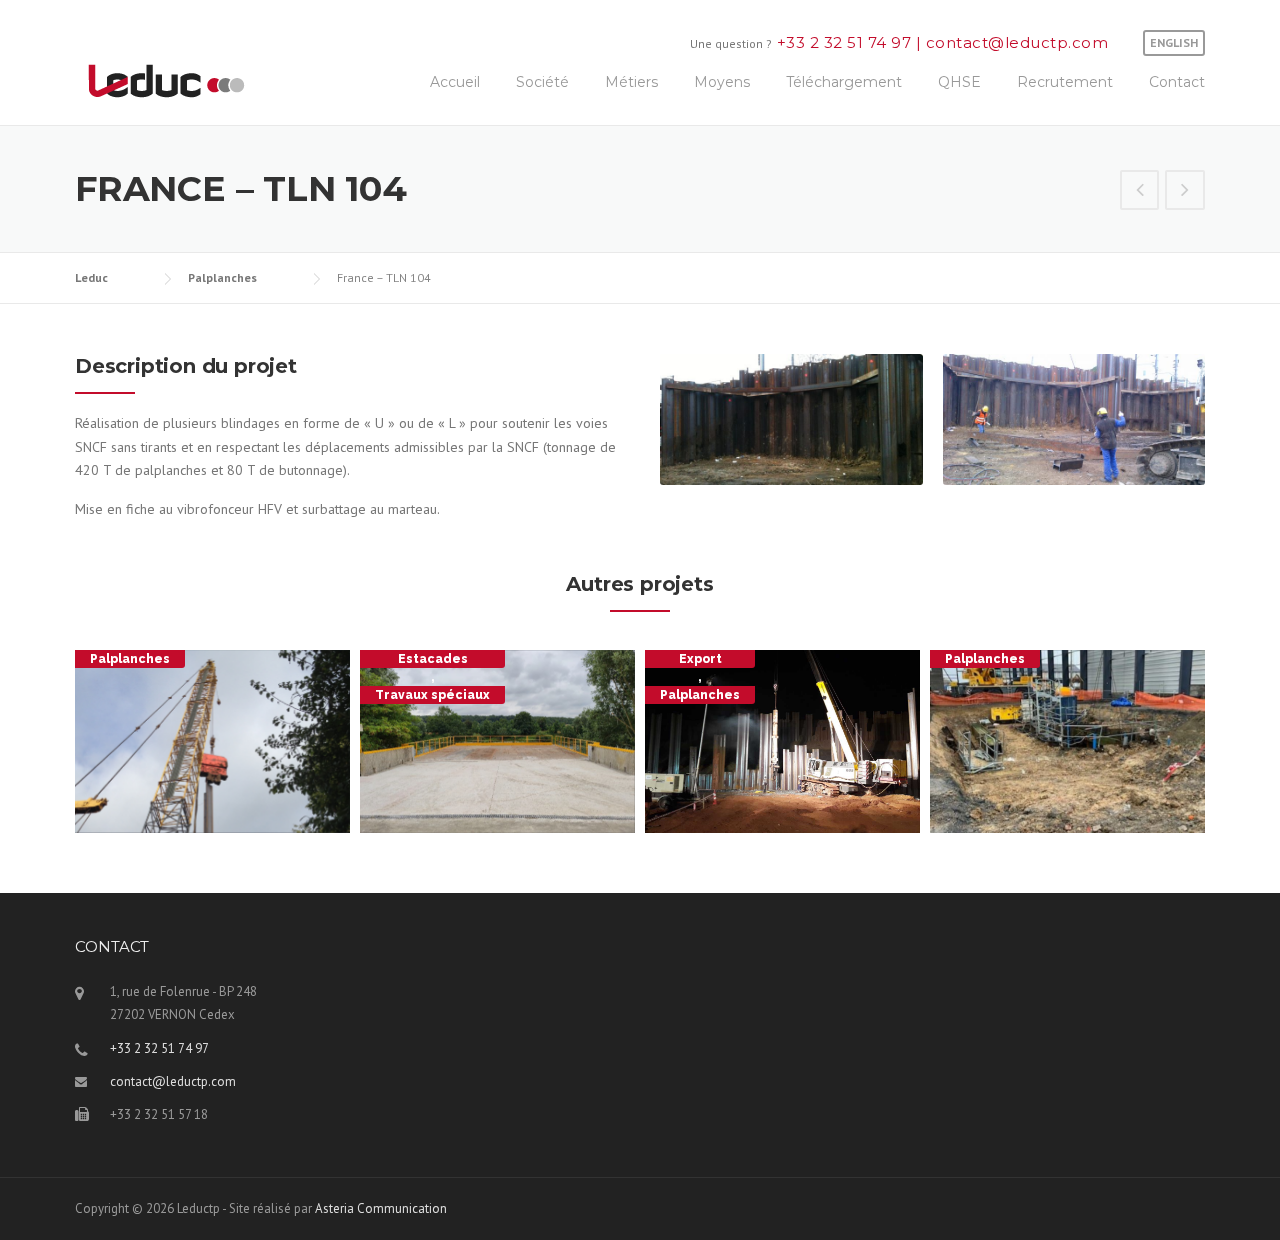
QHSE (959, 82)
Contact (1177, 82)
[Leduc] (166, 79)
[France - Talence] (1185, 192)
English (1174, 42)
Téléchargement (844, 82)
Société (542, 82)
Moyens (722, 82)
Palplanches (130, 659)
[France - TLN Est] (1140, 192)
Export (700, 659)
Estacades (433, 659)
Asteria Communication (381, 1208)
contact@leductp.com (1014, 42)
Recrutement (1065, 82)
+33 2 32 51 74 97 (846, 42)
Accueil (455, 82)
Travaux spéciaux (432, 695)
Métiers (631, 82)
